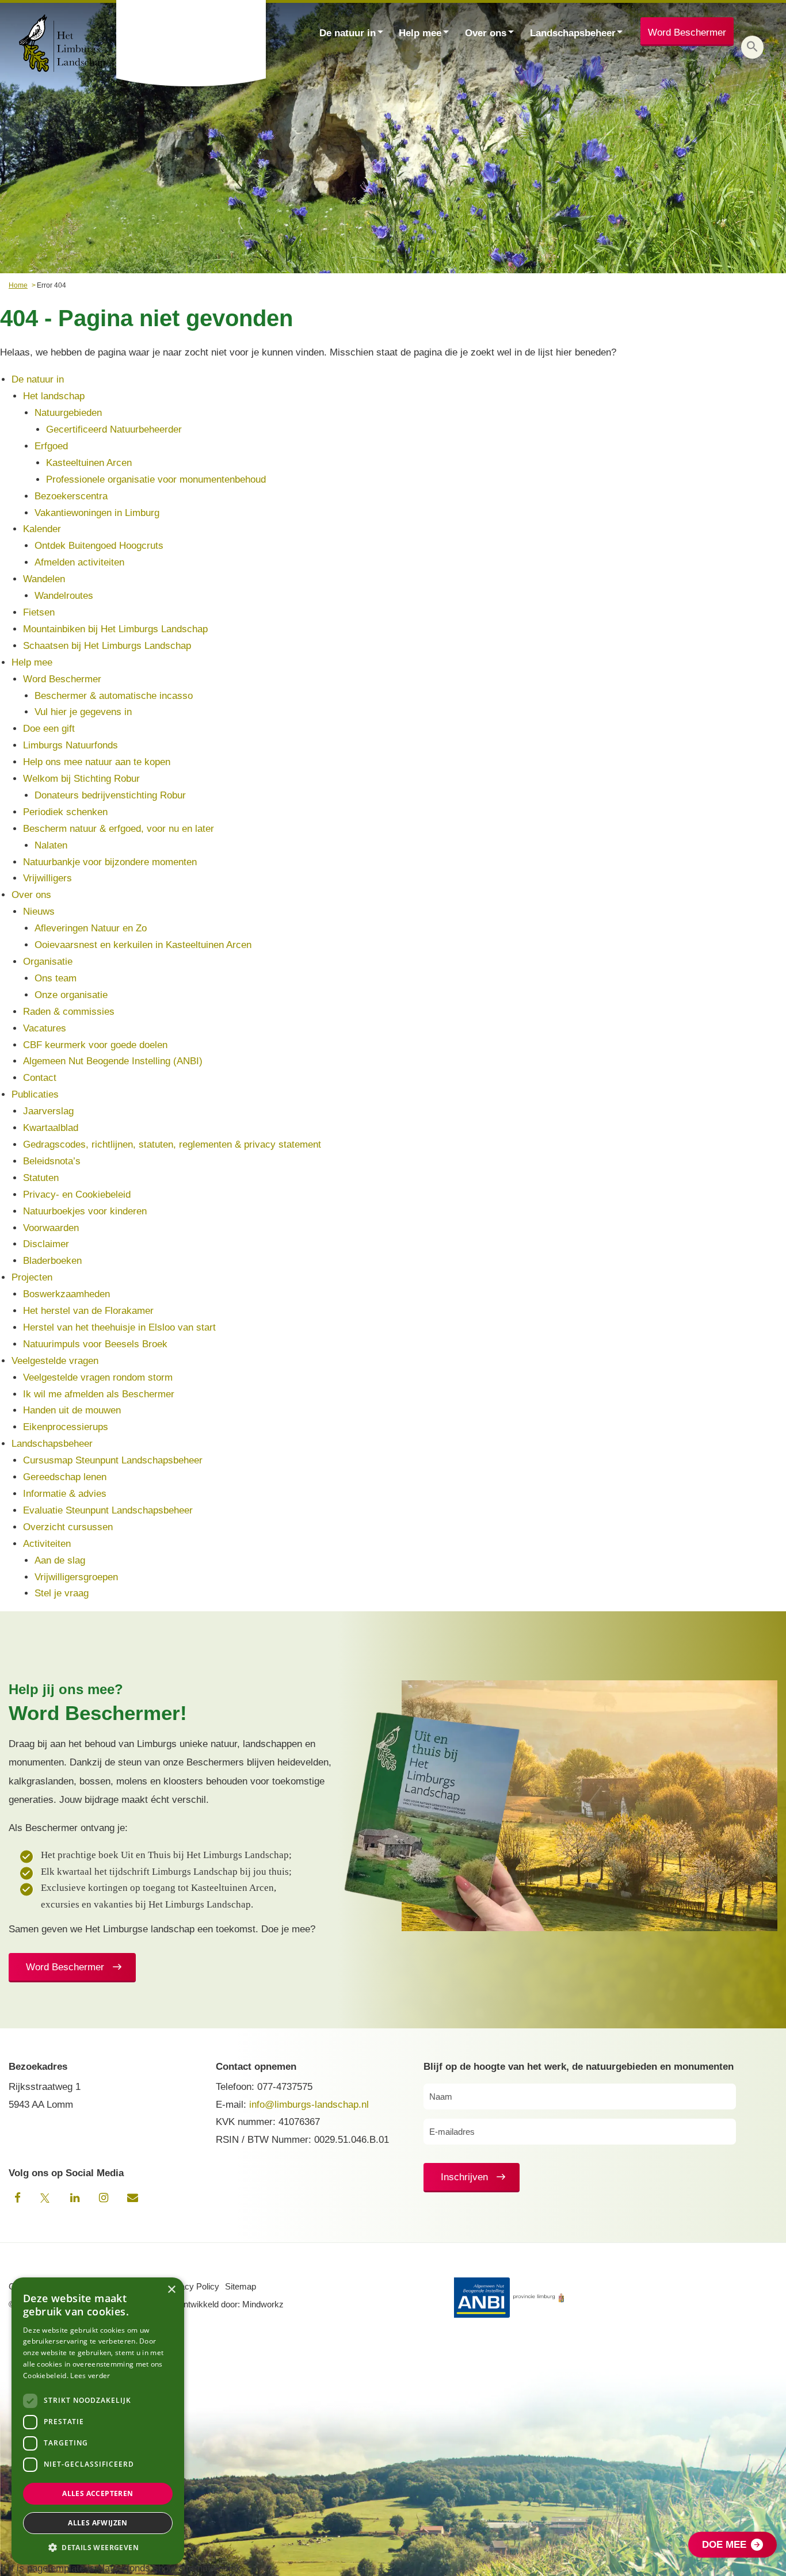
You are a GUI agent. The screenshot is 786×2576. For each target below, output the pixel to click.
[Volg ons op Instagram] (104, 2198)
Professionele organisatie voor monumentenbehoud (156, 479)
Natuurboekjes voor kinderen (85, 1211)
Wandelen (44, 579)
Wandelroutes (64, 596)
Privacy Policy (192, 2286)
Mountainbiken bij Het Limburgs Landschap (115, 629)
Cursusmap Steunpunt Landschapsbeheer (113, 1460)
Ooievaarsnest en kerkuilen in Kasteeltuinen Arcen (143, 945)
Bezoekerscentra (71, 496)
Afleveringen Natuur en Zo (91, 928)
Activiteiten (47, 1544)
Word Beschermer (687, 33)
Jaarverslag (48, 1111)
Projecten (32, 1277)
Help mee (420, 33)
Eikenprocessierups (66, 1427)
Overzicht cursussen (68, 1527)
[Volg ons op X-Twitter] (46, 2198)
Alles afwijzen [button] (98, 2523)
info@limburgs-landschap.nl (309, 2105)
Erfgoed (51, 446)
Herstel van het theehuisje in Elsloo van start (119, 1327)
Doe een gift (49, 729)
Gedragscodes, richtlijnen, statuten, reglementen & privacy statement (172, 1144)
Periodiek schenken (65, 812)
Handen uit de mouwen (72, 1410)
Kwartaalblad (51, 1128)
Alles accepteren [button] (98, 2493)
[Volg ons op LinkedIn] (75, 2198)
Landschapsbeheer (573, 33)
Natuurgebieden (68, 413)
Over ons (486, 33)
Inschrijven (464, 2177)
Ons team (56, 978)
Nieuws (39, 911)
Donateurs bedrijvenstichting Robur (110, 795)
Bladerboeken (52, 1261)
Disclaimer (46, 1244)
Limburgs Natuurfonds (70, 745)
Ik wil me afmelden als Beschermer (99, 1394)
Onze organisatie (71, 995)
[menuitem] (352, 32)
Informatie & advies (65, 1494)
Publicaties (35, 1094)
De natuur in (348, 33)
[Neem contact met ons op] (132, 2198)
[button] (752, 47)
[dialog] (98, 2421)
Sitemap (241, 2286)
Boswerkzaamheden (66, 1294)
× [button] (171, 2290)
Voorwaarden (51, 1228)
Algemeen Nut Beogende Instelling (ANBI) (113, 1061)
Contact (40, 1078)
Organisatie (48, 962)
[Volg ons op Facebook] (17, 2198)
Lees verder (90, 2376)
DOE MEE (724, 2545)
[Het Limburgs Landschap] (192, 43)
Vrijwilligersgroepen (76, 1577)
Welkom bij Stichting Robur (81, 779)
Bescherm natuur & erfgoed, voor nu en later (119, 829)
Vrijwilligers (47, 878)
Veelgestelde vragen (55, 1361)
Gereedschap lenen (65, 1477)
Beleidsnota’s (52, 1161)
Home (18, 285)
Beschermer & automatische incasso (114, 696)
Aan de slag (60, 1560)
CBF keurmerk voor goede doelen (95, 1045)
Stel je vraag (62, 1593)
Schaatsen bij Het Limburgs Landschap (107, 646)
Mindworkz (263, 2304)
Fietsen (39, 612)
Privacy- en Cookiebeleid (77, 1195)
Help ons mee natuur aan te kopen (97, 762)
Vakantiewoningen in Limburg (97, 513)
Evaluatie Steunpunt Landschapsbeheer (108, 1510)
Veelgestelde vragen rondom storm (98, 1377)
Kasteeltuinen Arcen (89, 463)
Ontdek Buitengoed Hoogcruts (99, 546)
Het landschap (54, 396)
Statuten (41, 1178)
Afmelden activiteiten (79, 562)
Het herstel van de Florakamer (88, 1311)
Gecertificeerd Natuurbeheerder (114, 429)
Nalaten (51, 845)
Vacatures (45, 1028)
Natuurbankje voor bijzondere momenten (110, 862)
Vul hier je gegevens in (83, 712)
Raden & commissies (69, 1012)
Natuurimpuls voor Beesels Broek (95, 1344)
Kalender (42, 529)
